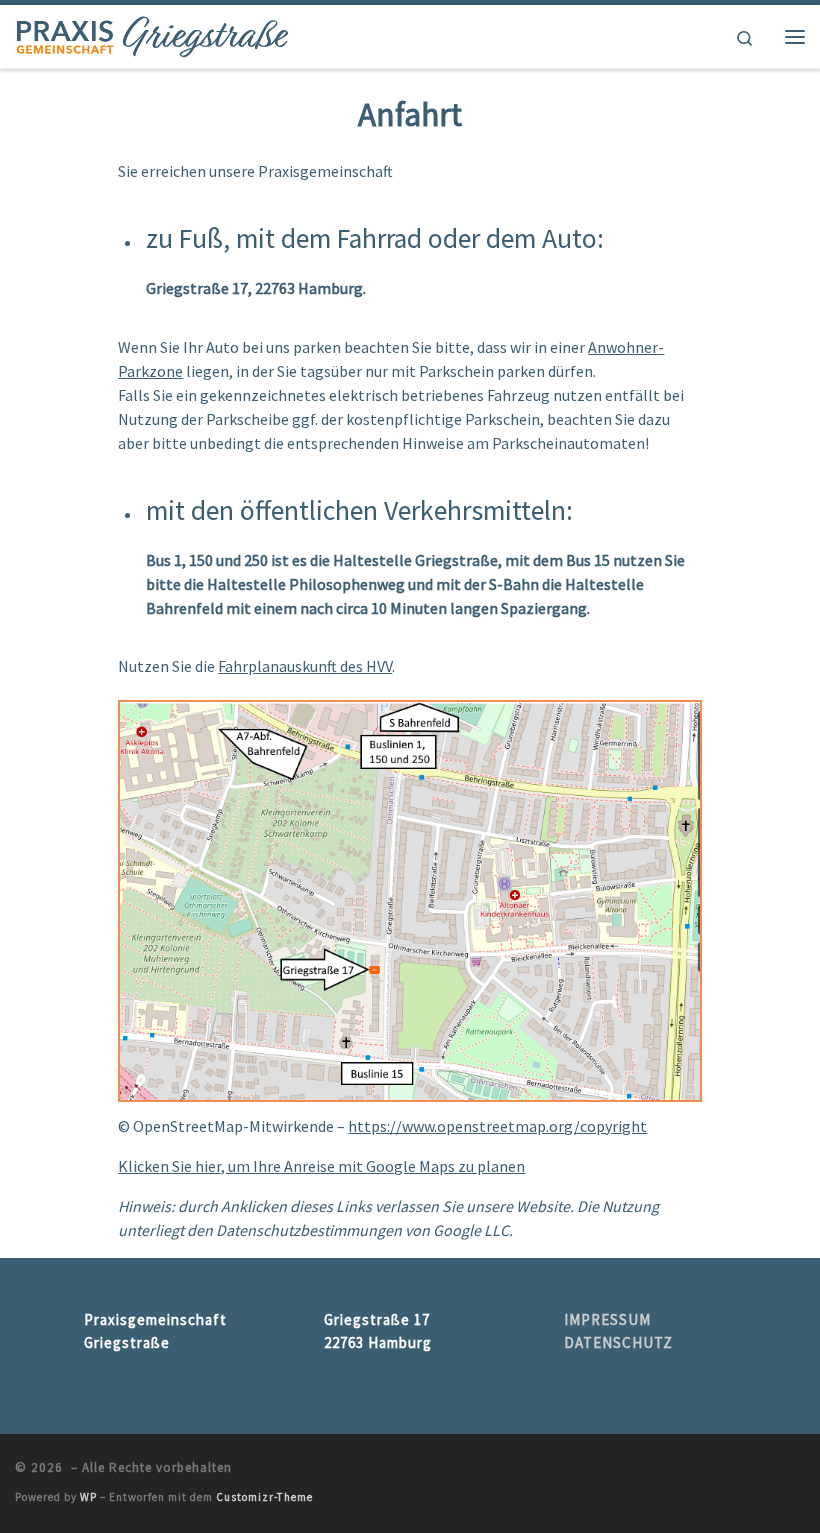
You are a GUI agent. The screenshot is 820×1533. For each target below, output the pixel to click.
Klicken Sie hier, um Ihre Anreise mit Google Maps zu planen (321, 1166)
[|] (152, 34)
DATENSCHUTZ (618, 1342)
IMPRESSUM (607, 1319)
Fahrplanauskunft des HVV (305, 666)
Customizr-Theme (264, 1497)
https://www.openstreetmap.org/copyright (497, 1126)
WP (88, 1497)
